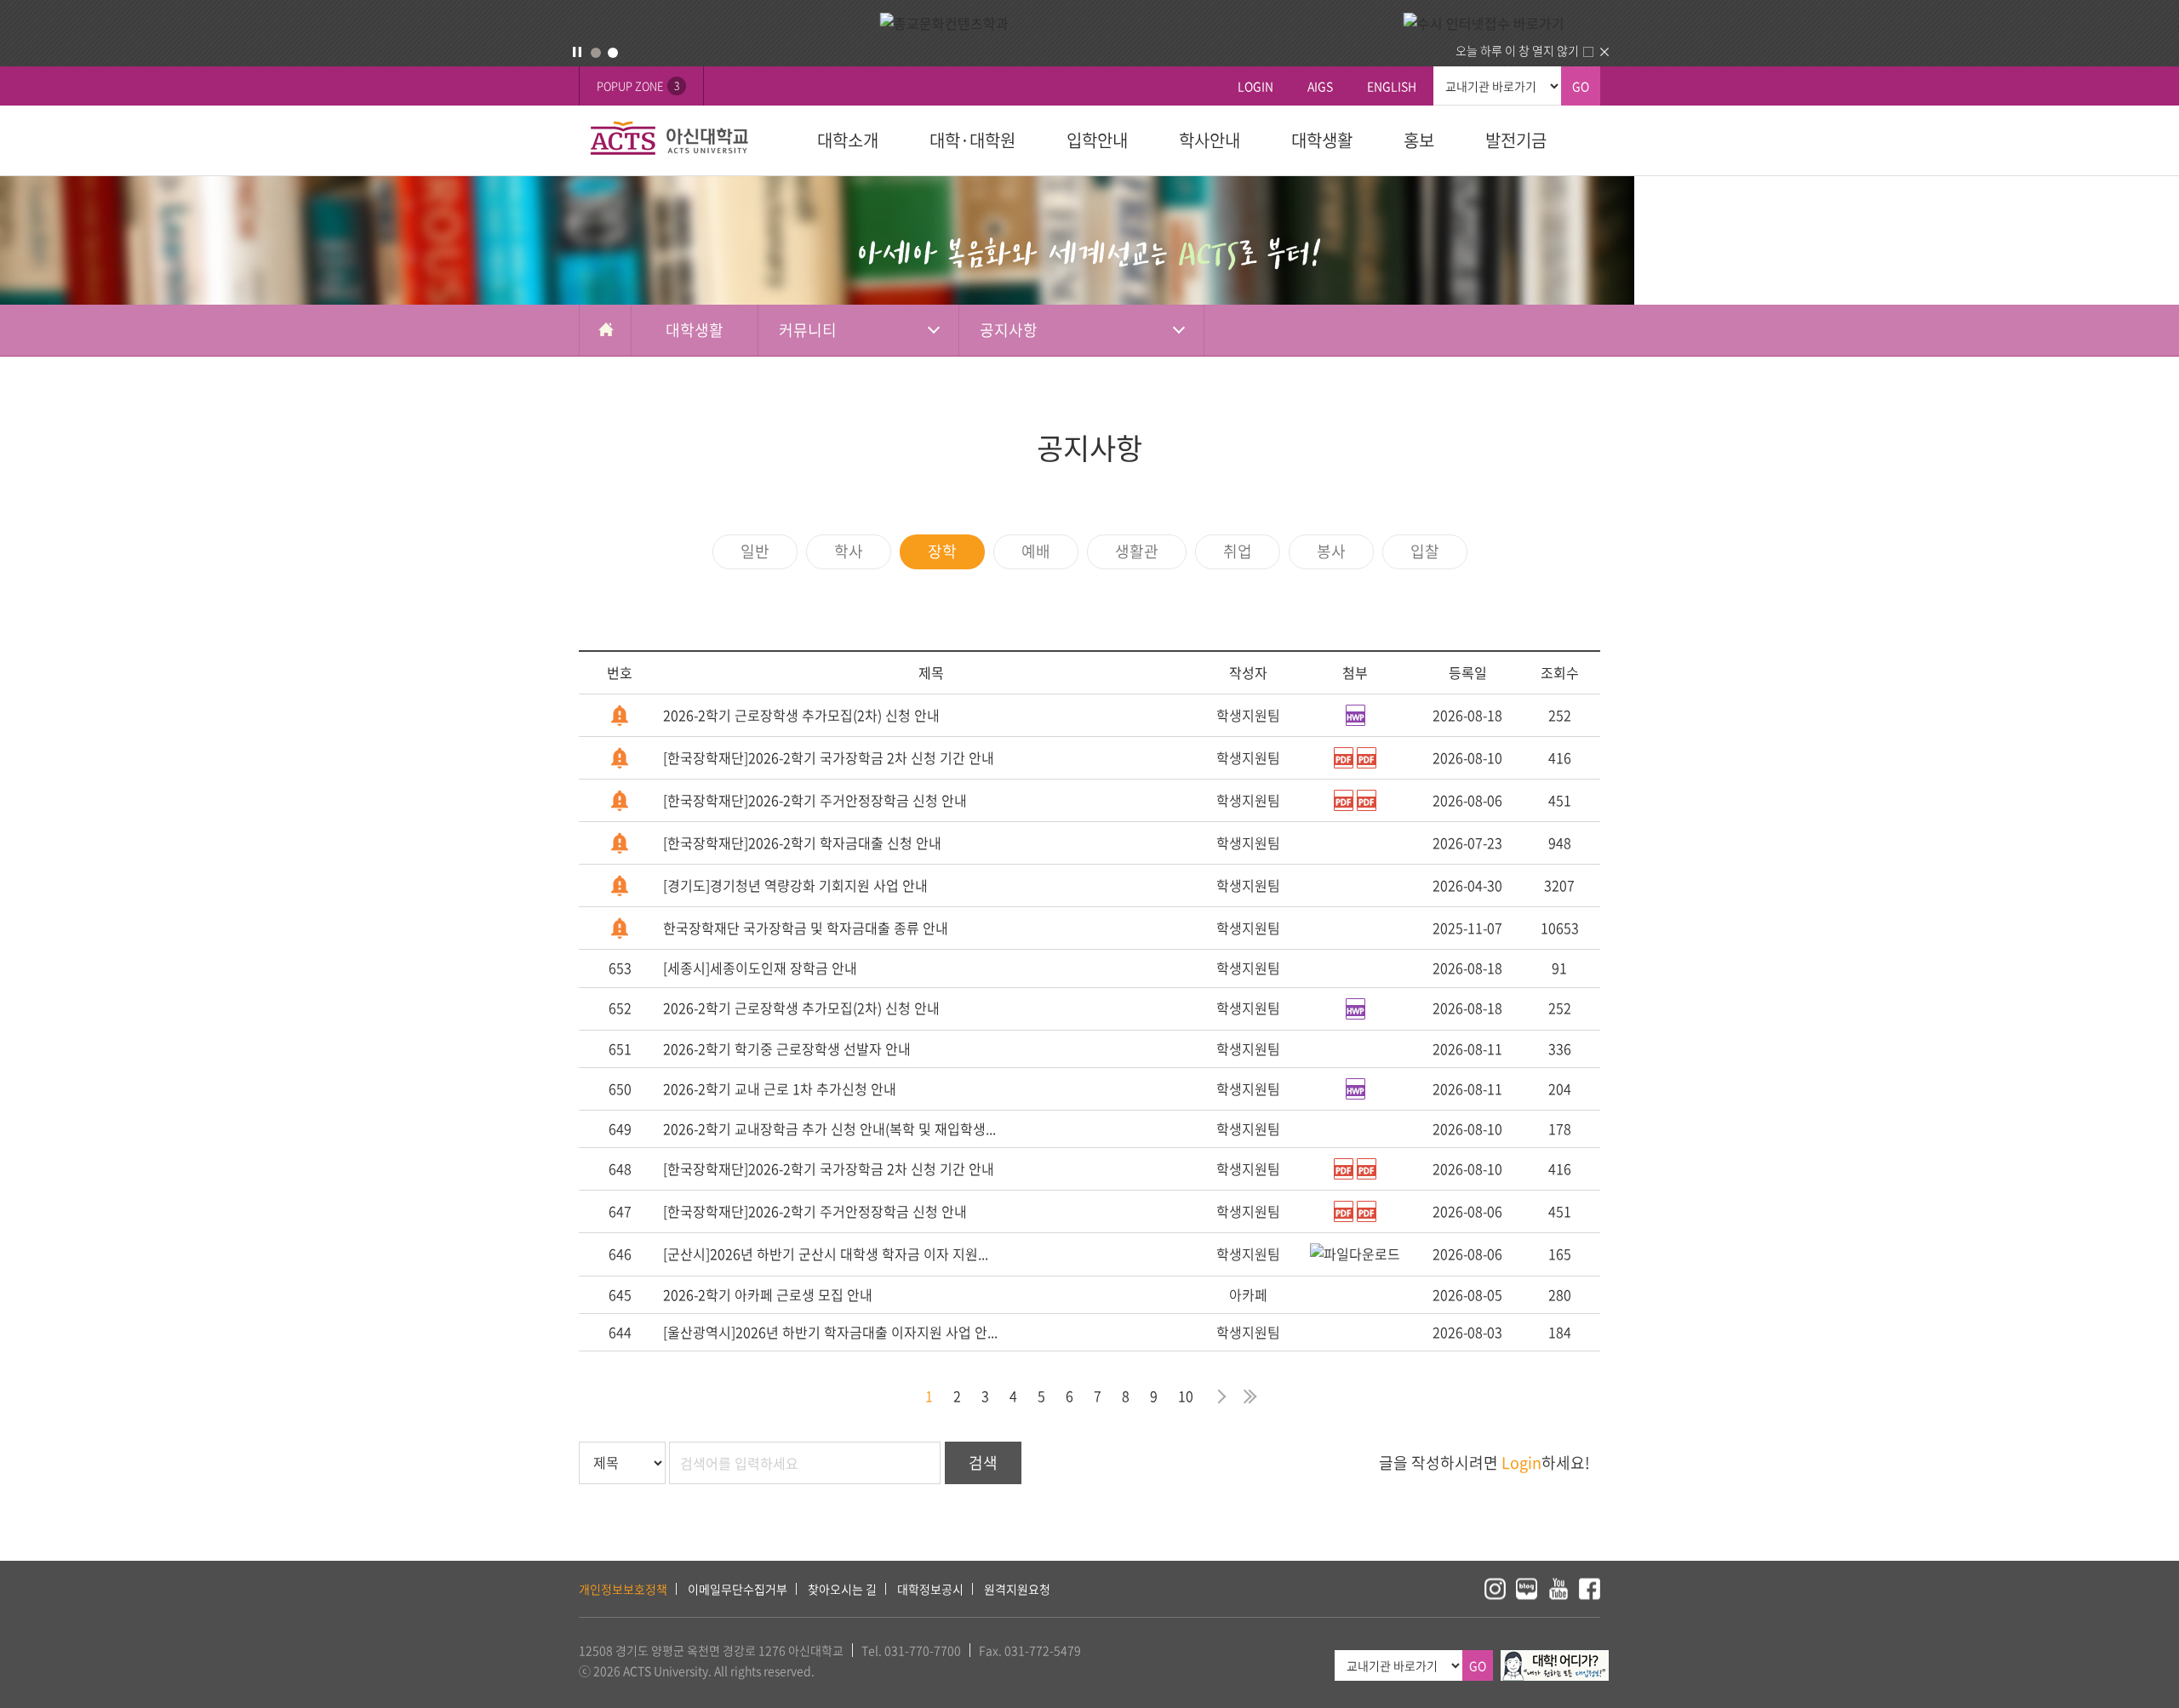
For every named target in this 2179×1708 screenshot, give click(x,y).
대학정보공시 (930, 1589)
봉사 (1331, 551)
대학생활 (1322, 140)
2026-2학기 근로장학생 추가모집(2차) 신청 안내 (801, 715)
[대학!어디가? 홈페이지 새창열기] (1555, 1659)
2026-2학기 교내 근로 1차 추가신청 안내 (780, 1088)
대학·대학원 (972, 140)
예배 (1036, 551)
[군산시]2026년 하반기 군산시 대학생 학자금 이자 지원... (826, 1254)
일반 (755, 551)
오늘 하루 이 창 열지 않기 (1517, 50)
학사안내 (1210, 140)
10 (1186, 1396)
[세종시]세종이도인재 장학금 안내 (760, 968)
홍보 (1419, 140)
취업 (1238, 551)
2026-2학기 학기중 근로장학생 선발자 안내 (787, 1048)
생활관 (1137, 551)
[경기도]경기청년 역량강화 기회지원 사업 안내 (795, 885)
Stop (577, 52)
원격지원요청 (1017, 1589)
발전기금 (1516, 140)
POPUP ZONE (638, 86)
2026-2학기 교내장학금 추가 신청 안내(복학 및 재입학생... (829, 1128)
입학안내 (1097, 140)
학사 (849, 551)
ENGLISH (1392, 86)
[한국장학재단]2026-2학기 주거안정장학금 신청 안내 (815, 800)
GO (1581, 86)
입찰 (1425, 551)
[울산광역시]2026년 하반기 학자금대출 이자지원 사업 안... (830, 1332)
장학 (942, 551)
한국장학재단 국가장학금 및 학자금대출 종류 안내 (806, 928)
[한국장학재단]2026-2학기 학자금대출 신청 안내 (802, 843)
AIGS (1320, 86)
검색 (983, 1462)
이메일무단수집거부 (738, 1589)
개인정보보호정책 (623, 1589)
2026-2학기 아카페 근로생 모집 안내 (768, 1294)
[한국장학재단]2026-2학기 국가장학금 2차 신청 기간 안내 (829, 757)
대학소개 (848, 140)
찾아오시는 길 (842, 1589)
